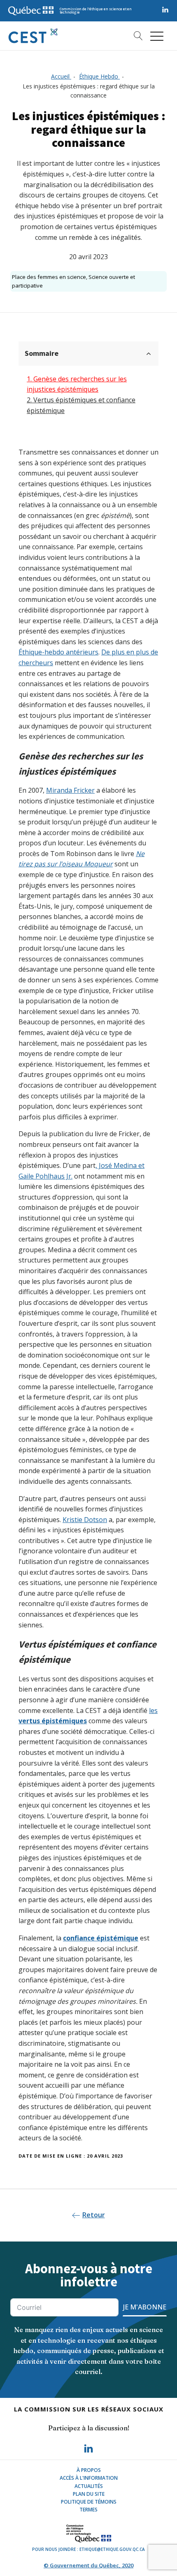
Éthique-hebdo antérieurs (58, 652)
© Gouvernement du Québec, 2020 (88, 2565)
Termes (88, 2510)
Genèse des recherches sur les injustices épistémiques (77, 384)
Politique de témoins (89, 2502)
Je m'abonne (145, 2307)
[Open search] (135, 36)
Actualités (89, 2486)
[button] (157, 36)
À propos (89, 2470)
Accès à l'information (89, 2478)
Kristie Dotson (85, 1520)
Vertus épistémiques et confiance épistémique (81, 405)
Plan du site (89, 2494)
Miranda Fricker (70, 790)
